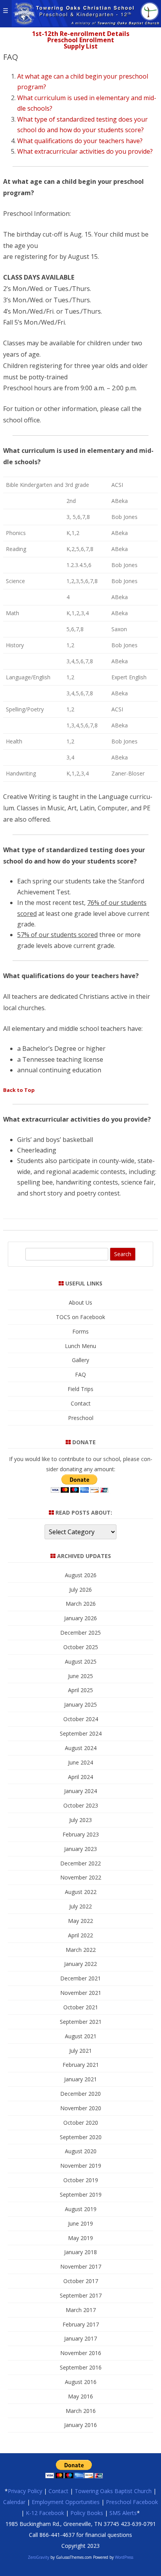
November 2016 (81, 2353)
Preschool (81, 1418)
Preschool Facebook (132, 2502)
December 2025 (80, 1633)
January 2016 (80, 2425)
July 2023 (80, 1820)
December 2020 (80, 2094)
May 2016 (80, 2396)
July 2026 (80, 1590)
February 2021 (81, 2065)
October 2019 (81, 2180)
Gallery (80, 1360)
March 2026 (81, 1604)
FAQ (80, 1374)
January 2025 (80, 1704)
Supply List (81, 46)
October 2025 (81, 1647)
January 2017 (80, 2338)
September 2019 (81, 2195)
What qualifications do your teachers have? (80, 141)
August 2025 (81, 1661)
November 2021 (81, 1993)
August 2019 (81, 2209)
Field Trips (80, 1389)
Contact (81, 1403)
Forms (80, 1331)
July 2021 (80, 2051)
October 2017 (81, 2281)
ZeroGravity (38, 2557)
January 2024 (80, 1791)
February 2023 (81, 1834)
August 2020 (81, 2151)
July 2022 (80, 1906)
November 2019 (81, 2166)
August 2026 (81, 1575)
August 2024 (81, 1748)
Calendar (14, 2502)
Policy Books (87, 2513)
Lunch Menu (80, 1346)
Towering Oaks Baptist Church (113, 2491)
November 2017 (81, 2266)
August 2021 (81, 2036)
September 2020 (81, 2137)
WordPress (123, 2557)
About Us (80, 1302)
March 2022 (81, 1950)
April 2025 (80, 1690)
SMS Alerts (123, 2513)
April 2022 (80, 1935)
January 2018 (80, 2252)
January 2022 (80, 1964)
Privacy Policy (25, 2491)
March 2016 (81, 2411)
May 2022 (80, 1921)
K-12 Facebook (45, 2513)
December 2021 (80, 1978)
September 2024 (81, 1733)
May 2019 (80, 2238)
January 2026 (80, 1618)
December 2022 (80, 1863)
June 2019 (80, 2223)
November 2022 (81, 1877)
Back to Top (19, 1090)
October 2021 (81, 2007)
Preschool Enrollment (81, 40)
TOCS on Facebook (80, 1317)
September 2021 (81, 2022)
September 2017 (81, 2295)
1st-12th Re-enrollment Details (81, 34)
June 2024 (80, 1762)
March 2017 (81, 2310)
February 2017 (81, 2324)
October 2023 (81, 1805)
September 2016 (81, 2367)
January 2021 (80, 2079)
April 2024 (80, 1777)
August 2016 (81, 2382)
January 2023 (80, 1849)
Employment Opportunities (66, 2502)
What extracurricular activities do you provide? (85, 151)
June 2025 (80, 1676)
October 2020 (81, 2123)
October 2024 (81, 1719)
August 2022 (81, 1892)
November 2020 (81, 2108)
